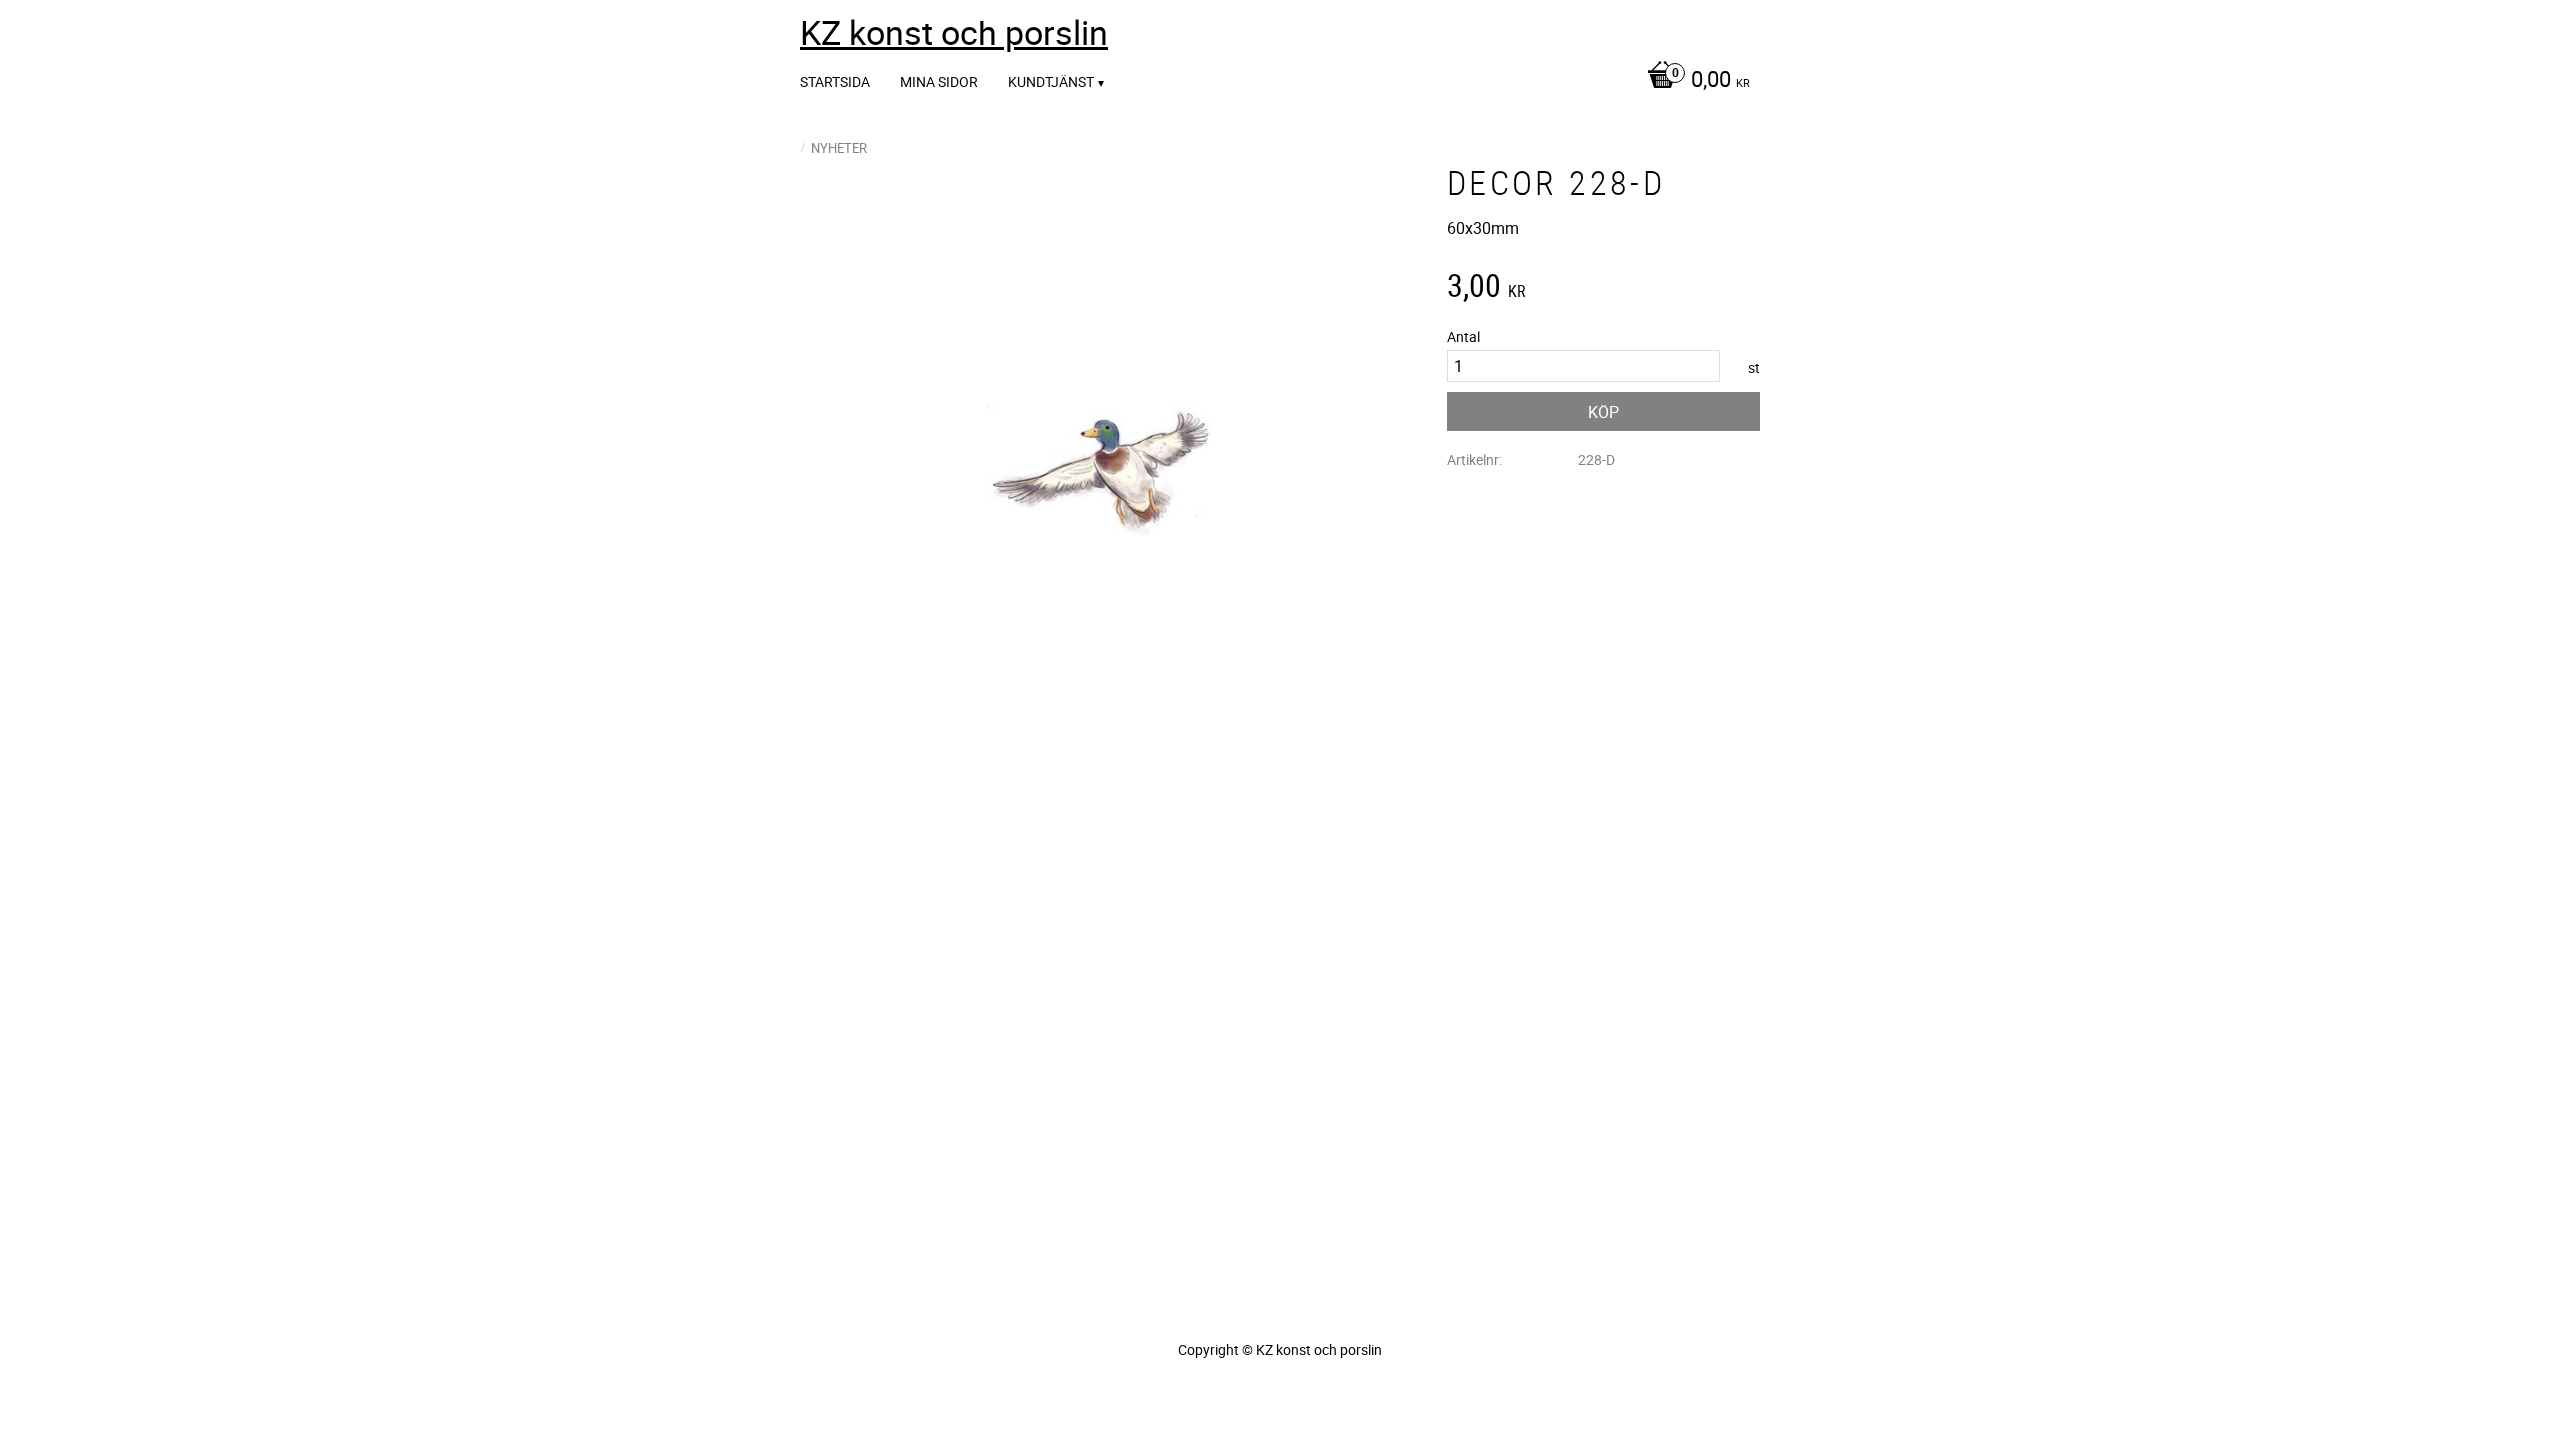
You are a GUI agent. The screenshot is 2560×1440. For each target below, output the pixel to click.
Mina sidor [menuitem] (939, 81)
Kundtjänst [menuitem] (1051, 81)
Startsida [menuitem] (835, 81)
